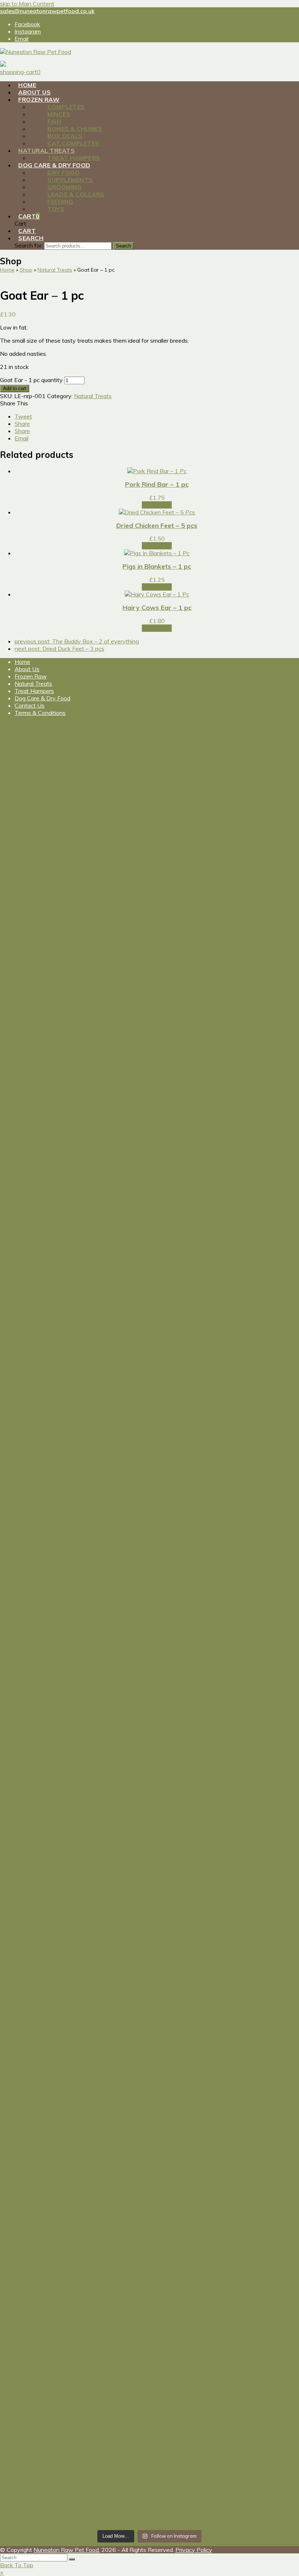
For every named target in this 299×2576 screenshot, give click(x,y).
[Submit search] (72, 2559)
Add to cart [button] (157, 505)
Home (22, 662)
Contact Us (30, 705)
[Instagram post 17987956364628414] (187, 1390)
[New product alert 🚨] (112, 858)
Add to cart (15, 388)
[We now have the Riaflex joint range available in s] (36, 2068)
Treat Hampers (34, 691)
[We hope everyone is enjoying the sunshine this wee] (187, 993)
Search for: (29, 245)
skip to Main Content (27, 4)
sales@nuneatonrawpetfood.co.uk (47, 11)
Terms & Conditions (40, 713)
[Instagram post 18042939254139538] (36, 861)
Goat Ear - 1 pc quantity (31, 380)
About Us (27, 669)
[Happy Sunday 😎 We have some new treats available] (112, 2378)
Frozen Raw (31, 676)
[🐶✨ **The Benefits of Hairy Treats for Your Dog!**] (36, 1565)
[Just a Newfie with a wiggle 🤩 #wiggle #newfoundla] (112, 1412)
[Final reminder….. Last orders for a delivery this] (112, 2112)
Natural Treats (93, 396)
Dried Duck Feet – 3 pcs (59, 649)
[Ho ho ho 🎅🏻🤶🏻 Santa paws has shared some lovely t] (36, 1798)
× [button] (2, 2572)
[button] (23, 416)
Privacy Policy (194, 2550)
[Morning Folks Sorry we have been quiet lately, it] (112, 1879)
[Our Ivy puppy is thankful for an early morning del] (187, 1802)
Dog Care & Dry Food (42, 698)
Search (123, 246)
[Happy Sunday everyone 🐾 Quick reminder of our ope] (187, 2110)
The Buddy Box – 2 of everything (77, 641)
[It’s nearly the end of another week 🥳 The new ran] (187, 2418)
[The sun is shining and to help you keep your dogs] (36, 2353)
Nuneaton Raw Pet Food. (67, 2550)
